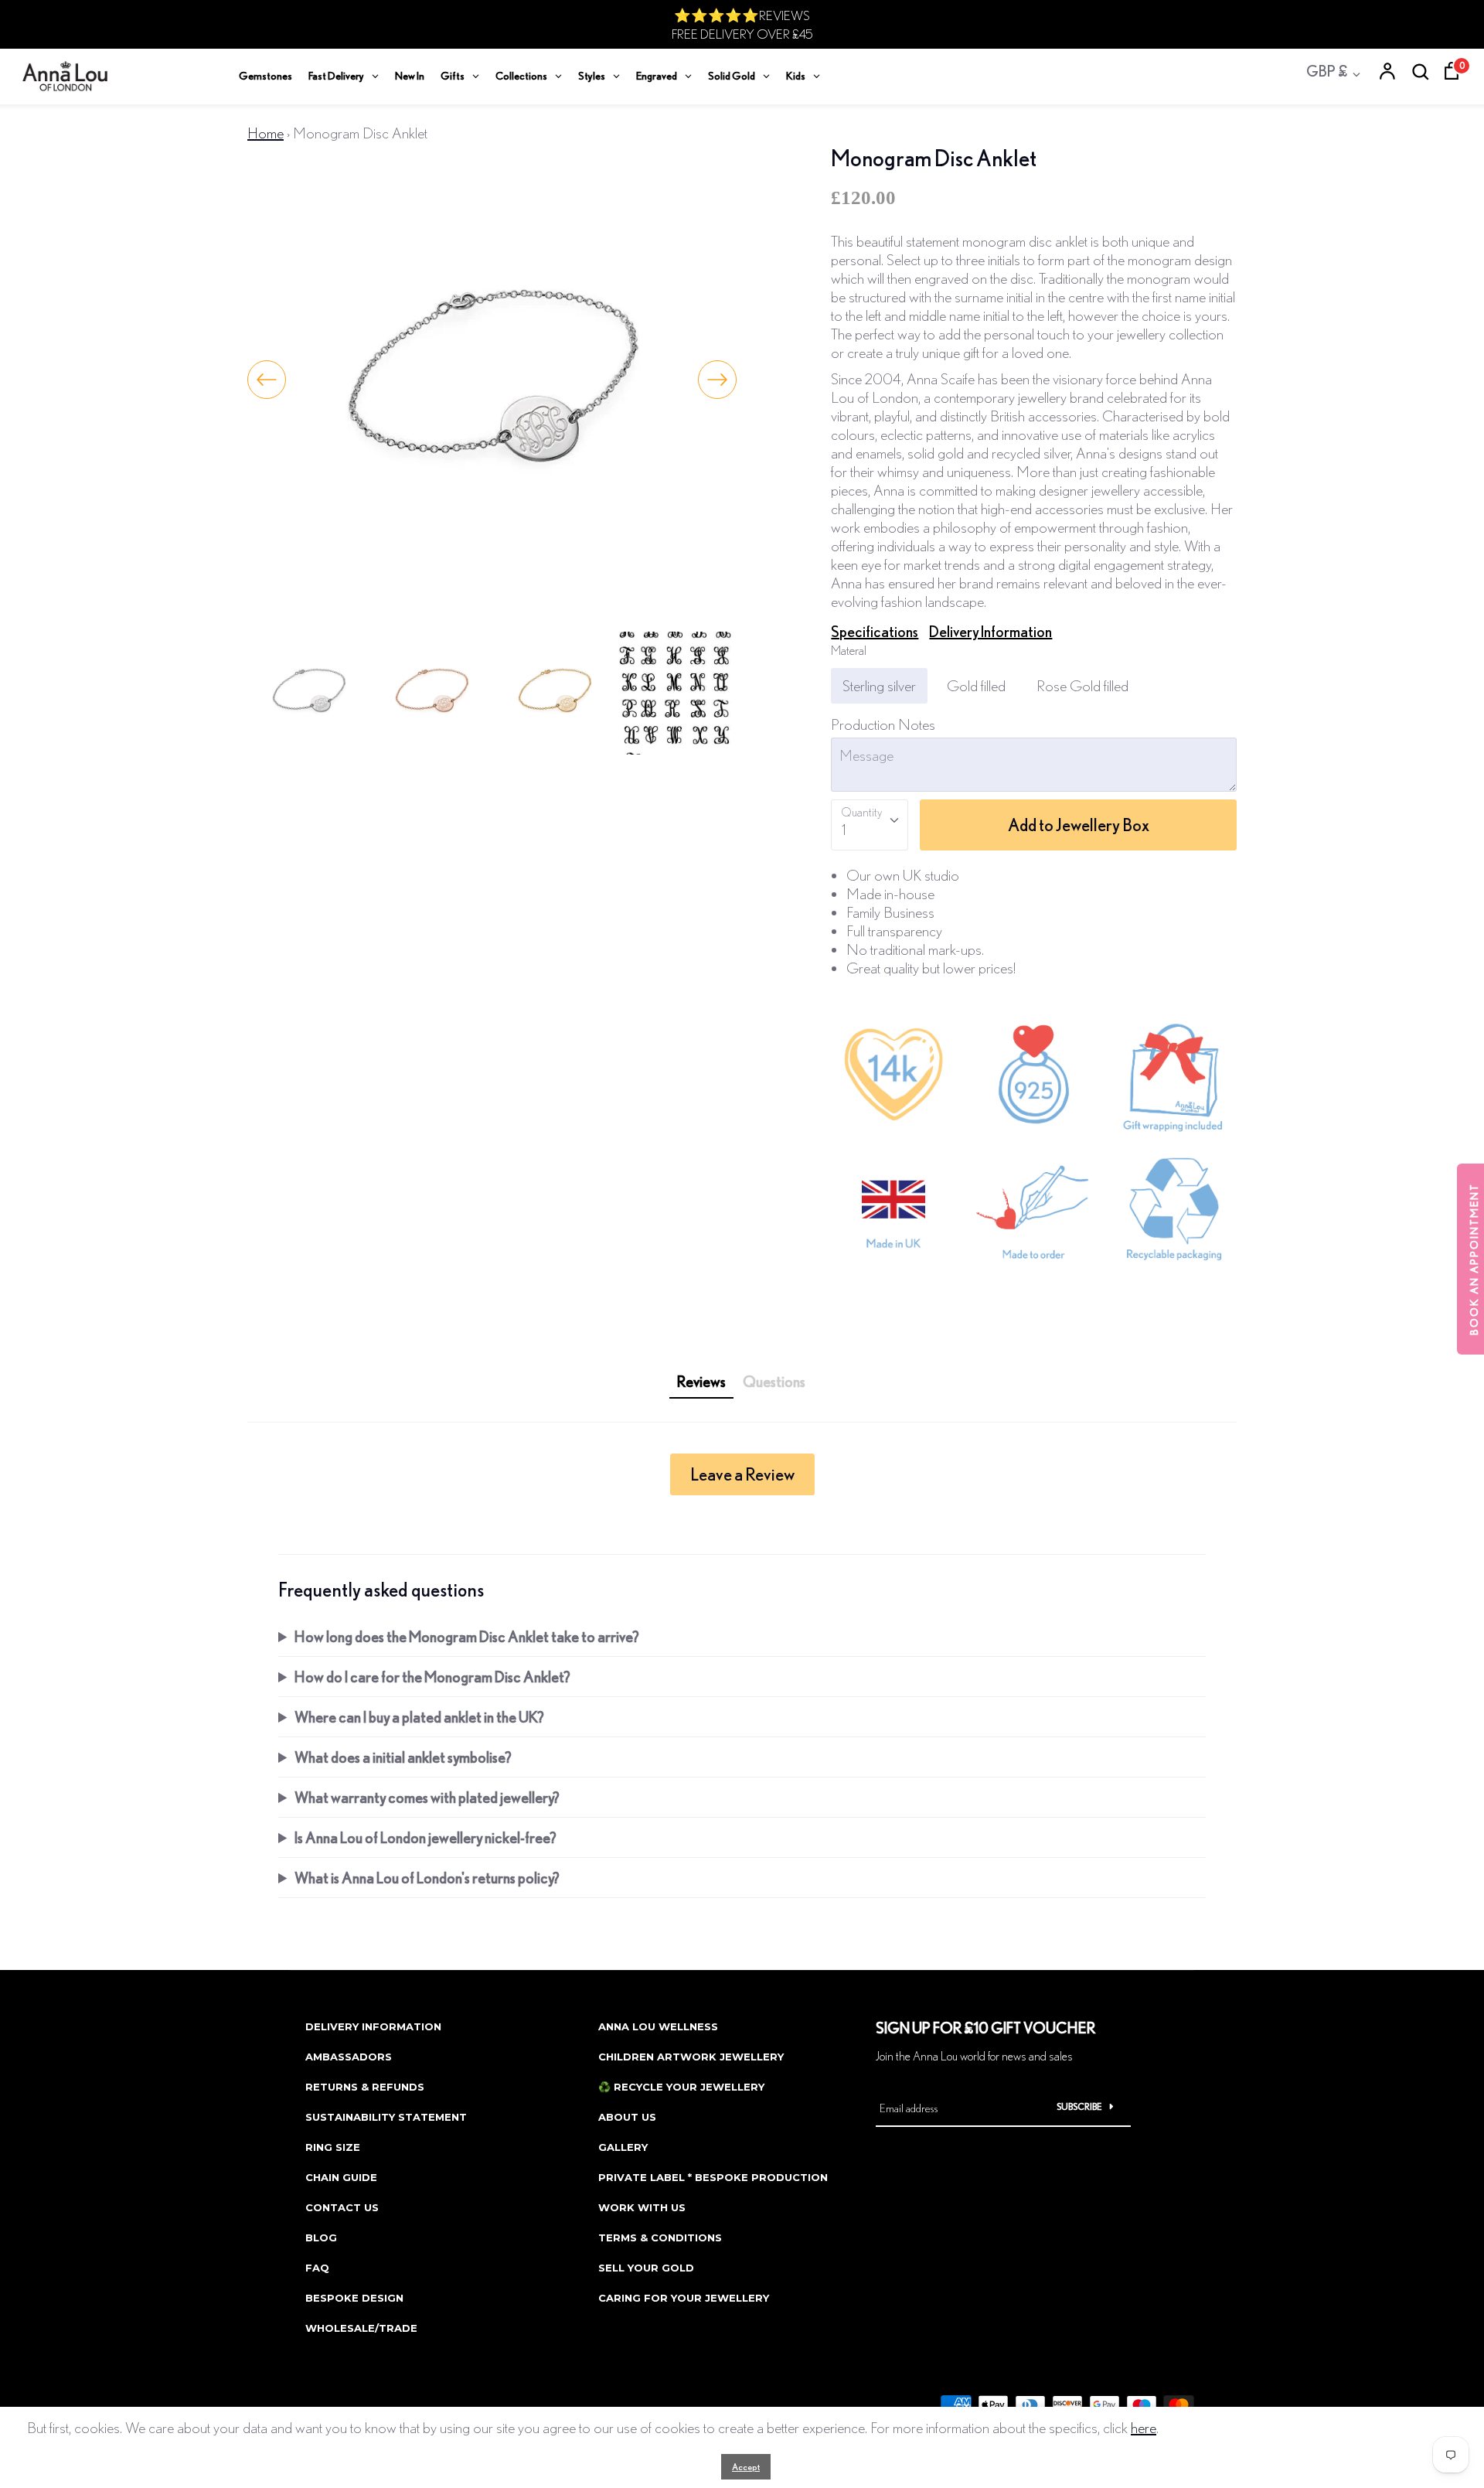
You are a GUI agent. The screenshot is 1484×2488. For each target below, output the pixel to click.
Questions (774, 1381)
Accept (746, 2467)
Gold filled (976, 685)
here (1144, 2427)
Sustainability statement (386, 2117)
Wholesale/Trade (361, 2328)
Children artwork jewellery (691, 2057)
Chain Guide (341, 2177)
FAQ (317, 2268)
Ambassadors (349, 2057)
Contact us (342, 2207)
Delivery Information (990, 631)
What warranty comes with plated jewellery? (427, 1797)
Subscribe (1079, 2106)
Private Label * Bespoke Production (713, 2177)
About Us (627, 2117)
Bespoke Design (354, 2298)
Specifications (875, 631)
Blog (321, 2237)
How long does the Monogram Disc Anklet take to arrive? (467, 1636)
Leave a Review (742, 1474)
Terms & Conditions (660, 2237)
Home (265, 133)
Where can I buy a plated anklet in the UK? (419, 1717)
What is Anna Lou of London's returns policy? (427, 1878)
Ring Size (333, 2147)
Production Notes (883, 724)
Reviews (701, 1381)
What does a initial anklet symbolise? (403, 1757)
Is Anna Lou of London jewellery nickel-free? (425, 1837)
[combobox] (870, 825)
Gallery (623, 2147)
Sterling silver (879, 685)
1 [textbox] (844, 829)
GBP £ (1327, 71)
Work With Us (642, 2207)
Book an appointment (1474, 1259)
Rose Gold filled (1082, 685)
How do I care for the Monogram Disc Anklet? (432, 1677)
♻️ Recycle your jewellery (681, 2087)
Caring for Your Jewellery (684, 2298)
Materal (849, 650)
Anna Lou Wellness (658, 2026)
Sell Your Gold (646, 2268)
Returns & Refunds (365, 2087)
